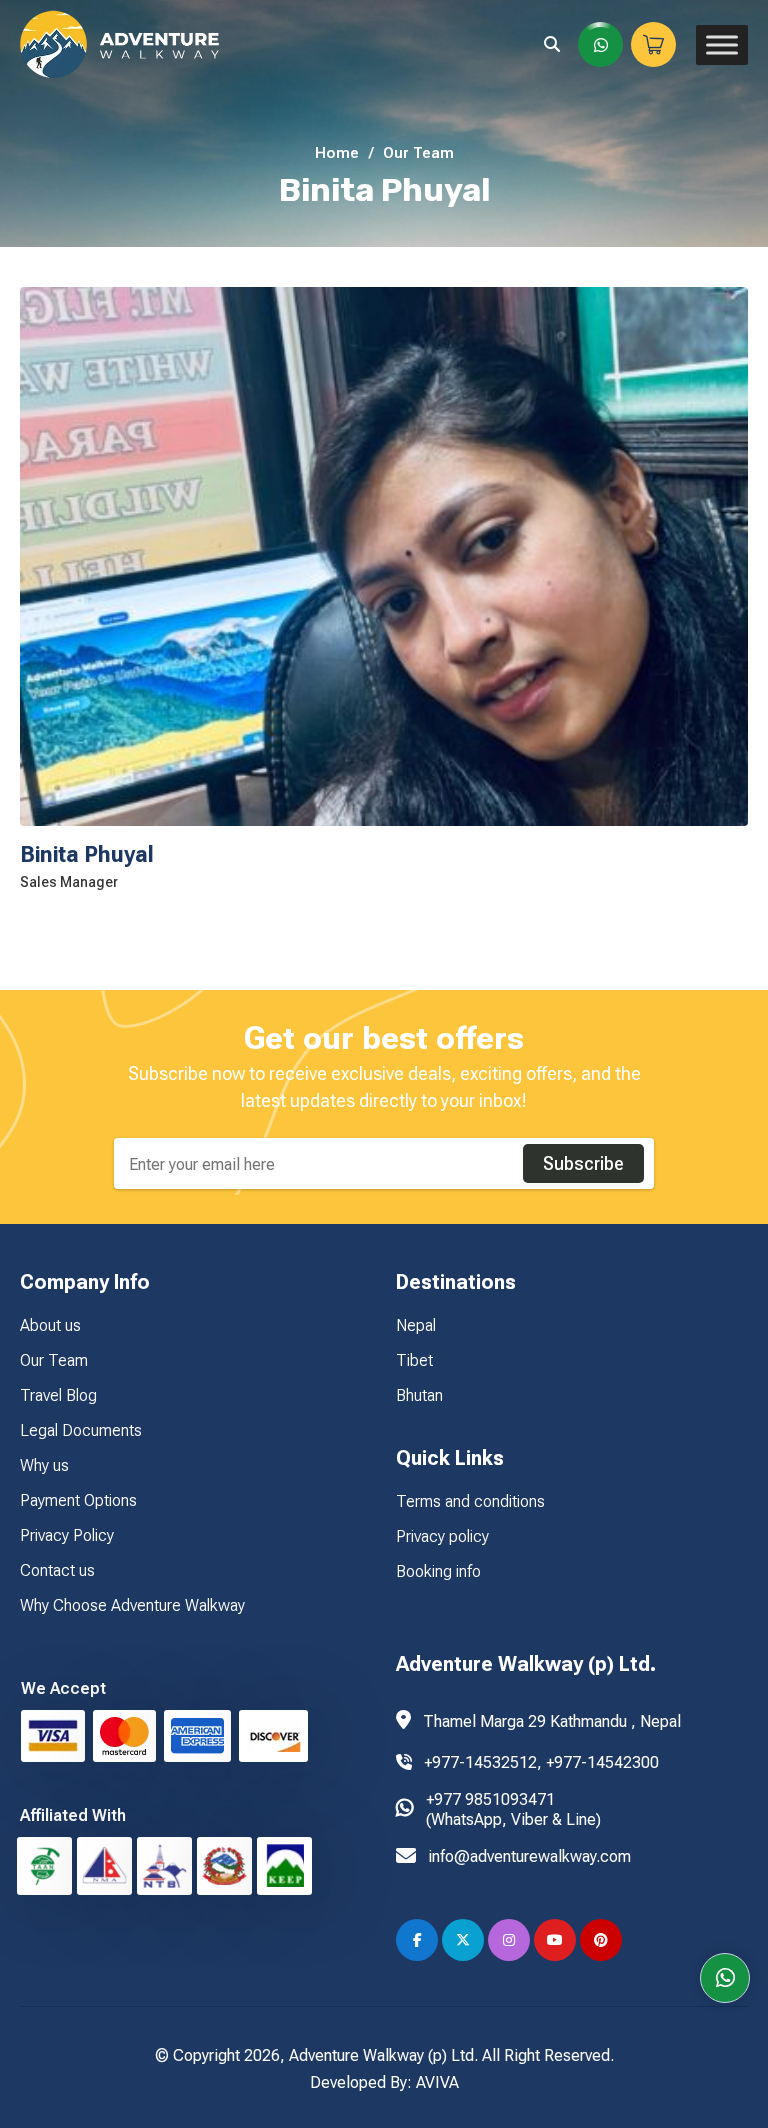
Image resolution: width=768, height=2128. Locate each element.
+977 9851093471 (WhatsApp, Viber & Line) (513, 1809)
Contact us (57, 1570)
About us (50, 1325)
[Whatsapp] (725, 1978)
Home (337, 153)
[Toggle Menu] (722, 44)
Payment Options (78, 1500)
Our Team (418, 153)
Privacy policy (442, 1536)
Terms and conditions (470, 1501)
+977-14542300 (602, 1762)
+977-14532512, (485, 1762)
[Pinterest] (601, 1940)
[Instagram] (509, 1940)
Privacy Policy (67, 1535)
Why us (44, 1465)
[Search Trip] (552, 44)
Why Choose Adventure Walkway (132, 1605)
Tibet (414, 1360)
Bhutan (419, 1395)
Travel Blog (58, 1395)
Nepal (416, 1325)
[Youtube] (555, 1940)
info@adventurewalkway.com (529, 1856)
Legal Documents (81, 1430)
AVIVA (437, 2082)
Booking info (438, 1571)
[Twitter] (463, 1940)
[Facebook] (417, 1940)
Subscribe (583, 1163)
